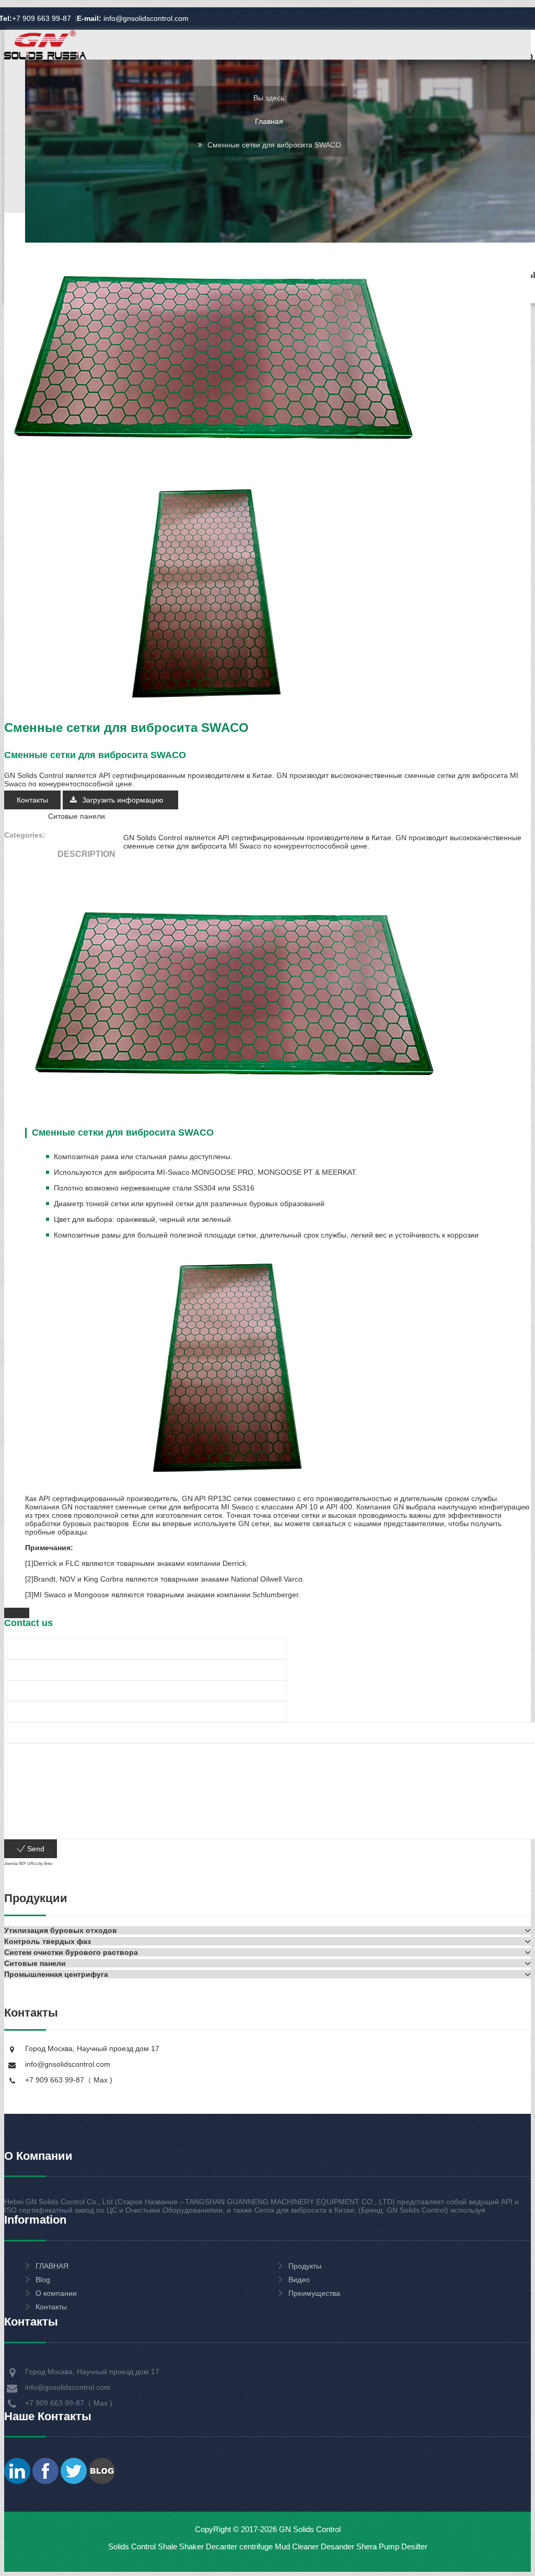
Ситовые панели (77, 816)
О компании (56, 2293)
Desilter (414, 2546)
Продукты (305, 2266)
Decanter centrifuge (238, 2546)
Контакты (32, 800)
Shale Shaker (181, 2546)
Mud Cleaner (297, 2546)
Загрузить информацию (124, 800)
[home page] (45, 59)
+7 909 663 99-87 (42, 18)
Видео (299, 2280)
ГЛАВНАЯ (52, 2266)
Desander (338, 2546)
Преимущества (314, 2293)
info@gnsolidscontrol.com (133, 18)
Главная (269, 121)
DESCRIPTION (86, 854)
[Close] (17, 1613)
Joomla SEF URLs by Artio (28, 1864)
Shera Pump (378, 2546)
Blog (43, 2280)
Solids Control (132, 2546)
